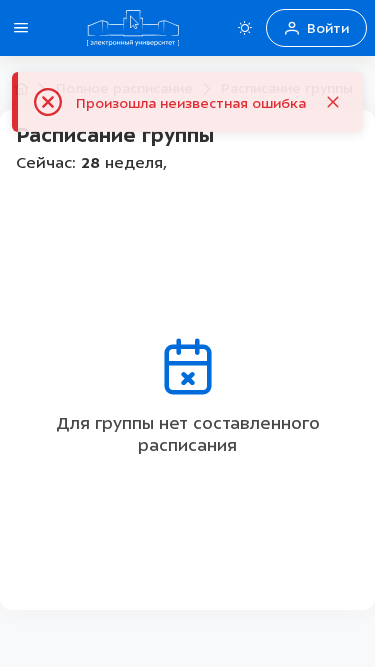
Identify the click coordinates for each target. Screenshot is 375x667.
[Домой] (133, 28)
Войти (328, 28)
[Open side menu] (21, 28)
